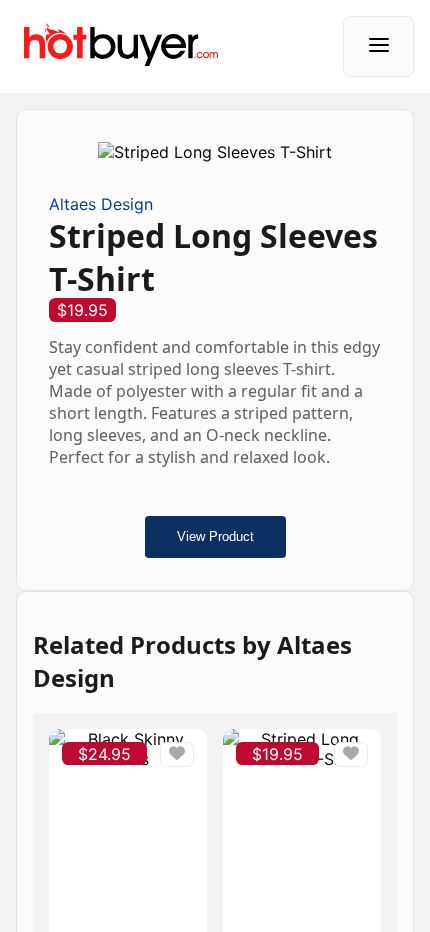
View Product (215, 536)
